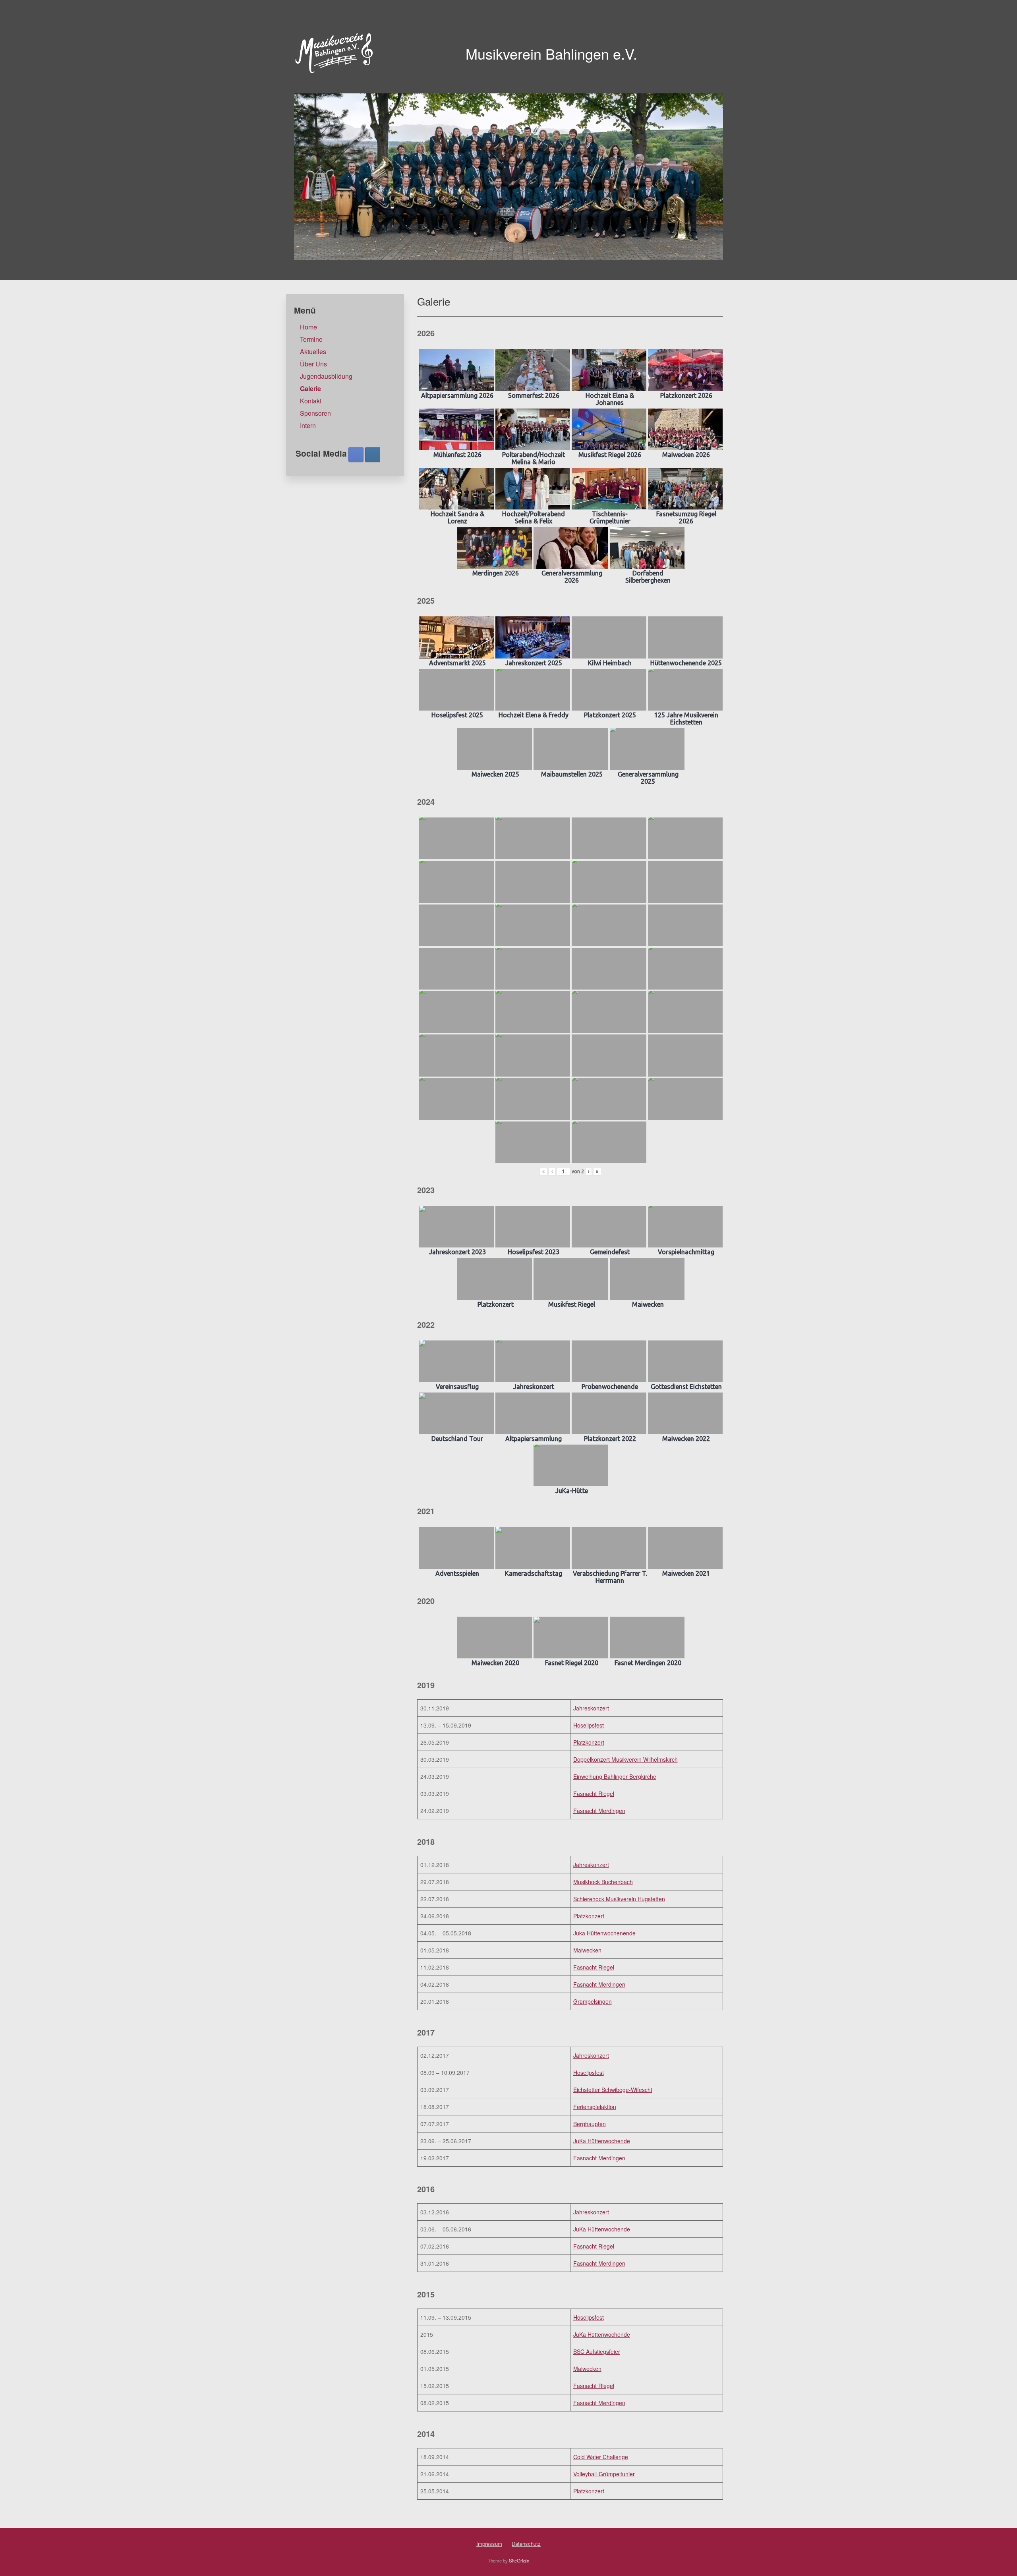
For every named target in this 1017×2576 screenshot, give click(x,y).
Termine (311, 339)
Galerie (310, 388)
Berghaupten (590, 2124)
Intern (308, 425)
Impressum (489, 2544)
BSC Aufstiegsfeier (597, 2351)
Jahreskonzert (591, 1708)
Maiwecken (587, 1950)
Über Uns (313, 364)
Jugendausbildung (326, 376)
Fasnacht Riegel (594, 1794)
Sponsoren (315, 413)
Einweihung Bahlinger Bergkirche (615, 1776)
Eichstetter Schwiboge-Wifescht (613, 2090)
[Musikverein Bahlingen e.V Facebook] (356, 455)
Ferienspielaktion (595, 2107)
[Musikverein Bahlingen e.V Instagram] (373, 455)
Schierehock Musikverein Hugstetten (619, 1899)
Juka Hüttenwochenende (604, 1933)
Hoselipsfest (589, 1725)
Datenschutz (526, 2544)
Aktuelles (313, 352)
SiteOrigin (519, 2561)
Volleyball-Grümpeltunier (604, 2474)
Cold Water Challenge (601, 2457)
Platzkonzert (589, 1742)
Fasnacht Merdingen (599, 1811)
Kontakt (311, 401)
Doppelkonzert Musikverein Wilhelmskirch (625, 1759)
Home (308, 327)
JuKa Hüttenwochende (602, 2141)
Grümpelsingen (593, 2001)
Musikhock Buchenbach (603, 1882)
